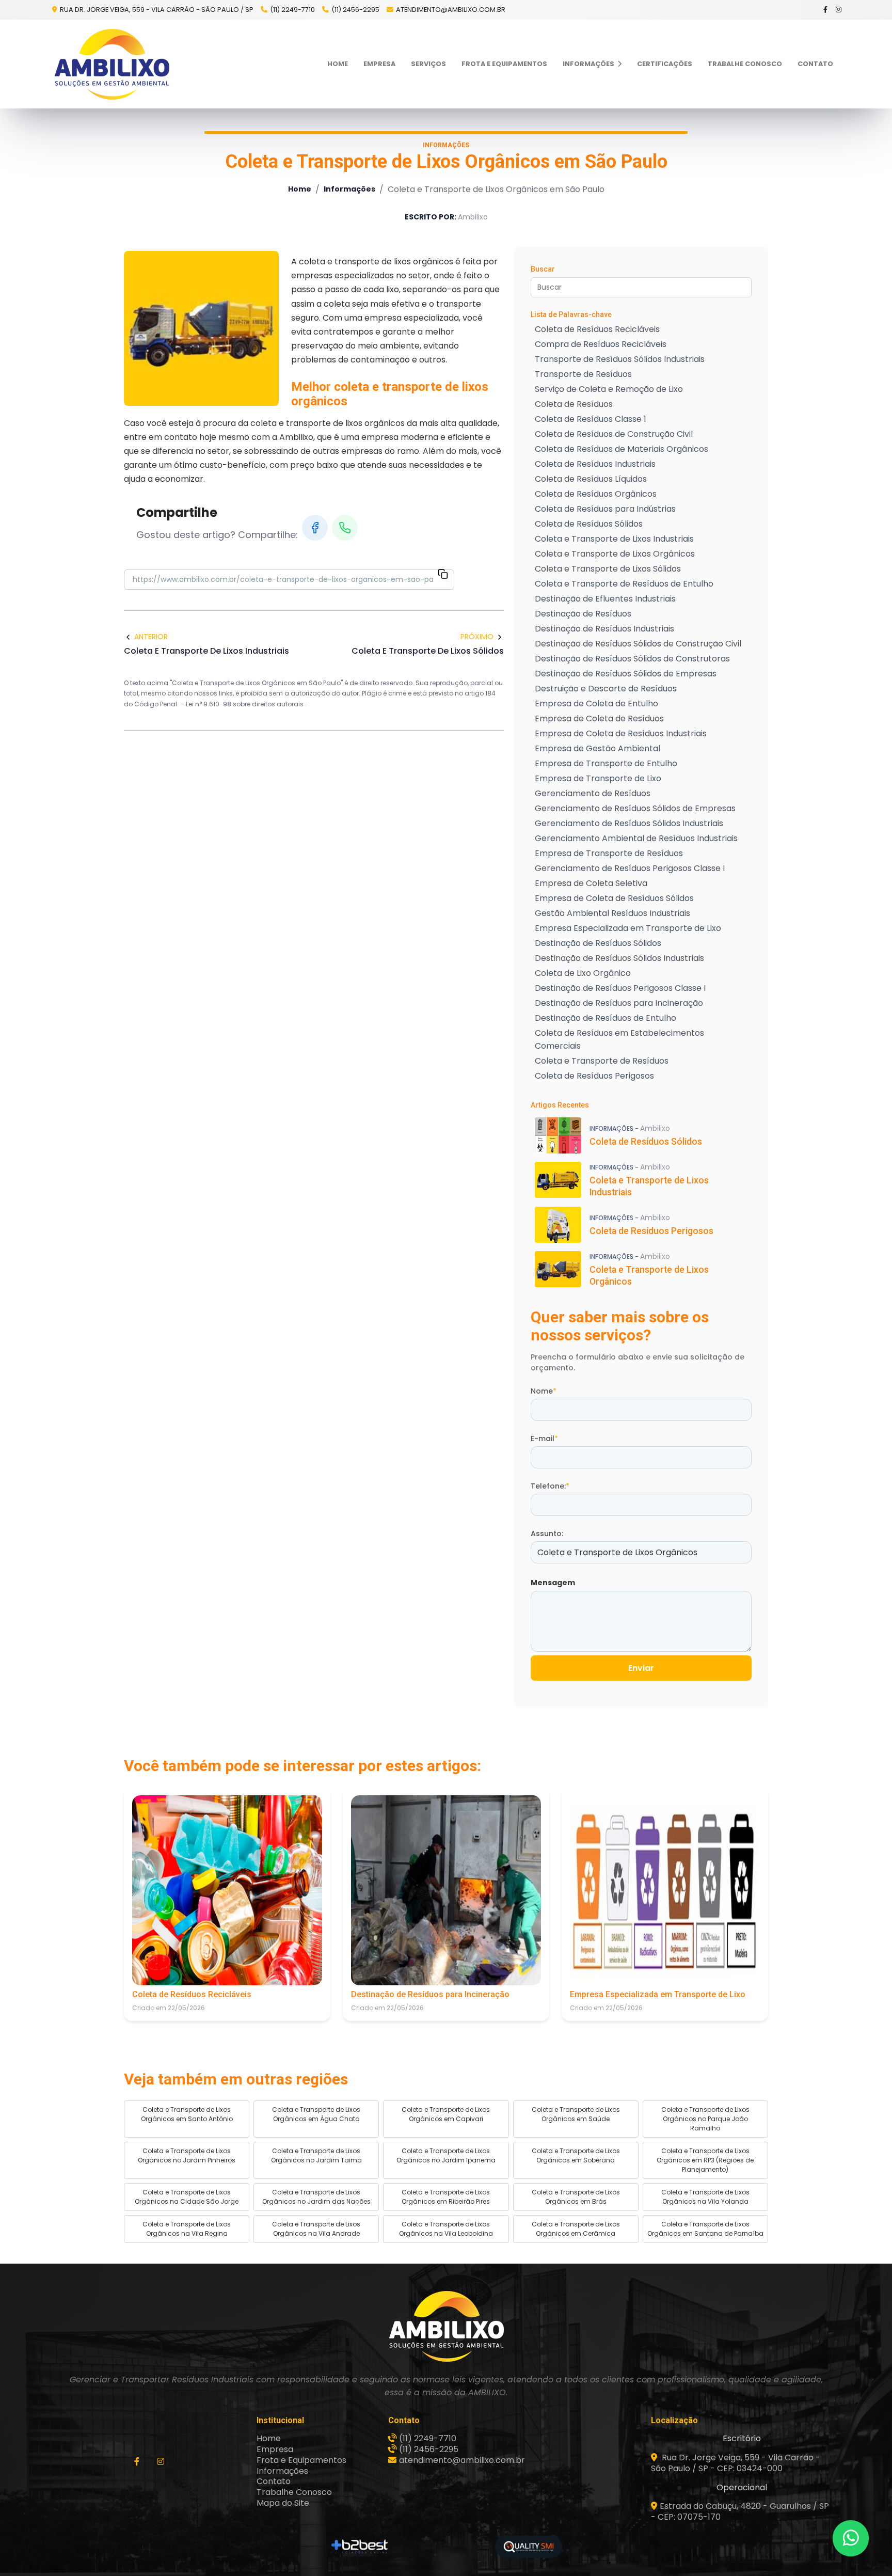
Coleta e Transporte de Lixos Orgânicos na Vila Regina (187, 2229)
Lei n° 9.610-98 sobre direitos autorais (245, 704)
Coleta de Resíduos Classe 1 (591, 419)
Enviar (641, 1668)
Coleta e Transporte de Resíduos (602, 1061)
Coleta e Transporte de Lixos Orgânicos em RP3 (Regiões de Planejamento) (705, 2160)
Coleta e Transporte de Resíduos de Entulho (624, 584)
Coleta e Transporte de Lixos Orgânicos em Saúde (576, 2114)
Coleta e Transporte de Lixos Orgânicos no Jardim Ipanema (446, 2155)
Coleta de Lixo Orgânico (583, 973)
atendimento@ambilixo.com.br (451, 10)
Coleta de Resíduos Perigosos (594, 1076)
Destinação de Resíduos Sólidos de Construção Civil (638, 644)
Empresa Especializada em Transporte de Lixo (628, 928)
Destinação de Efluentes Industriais (605, 599)
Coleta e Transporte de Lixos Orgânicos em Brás (576, 2197)
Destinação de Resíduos (583, 614)
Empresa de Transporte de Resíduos (609, 853)
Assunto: (547, 1534)
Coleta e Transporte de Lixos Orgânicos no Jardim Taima (316, 2155)
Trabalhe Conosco (745, 64)
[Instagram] (839, 10)
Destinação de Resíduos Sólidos (598, 943)
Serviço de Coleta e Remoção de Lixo (609, 389)
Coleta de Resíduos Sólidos (589, 524)
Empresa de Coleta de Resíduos (599, 718)
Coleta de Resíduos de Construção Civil (614, 434)
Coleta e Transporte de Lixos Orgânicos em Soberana (576, 2155)
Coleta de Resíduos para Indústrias (605, 509)
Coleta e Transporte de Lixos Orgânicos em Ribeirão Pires (446, 2197)
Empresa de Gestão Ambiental (598, 748)
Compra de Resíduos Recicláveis (601, 344)
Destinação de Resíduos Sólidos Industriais (619, 958)
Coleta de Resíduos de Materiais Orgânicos (622, 449)
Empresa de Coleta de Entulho (596, 704)
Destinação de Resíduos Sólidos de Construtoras (632, 659)
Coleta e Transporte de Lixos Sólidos (608, 569)
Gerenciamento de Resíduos (593, 793)
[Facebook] (826, 10)
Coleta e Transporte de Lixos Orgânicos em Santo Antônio (187, 2114)
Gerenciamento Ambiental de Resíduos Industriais (636, 838)
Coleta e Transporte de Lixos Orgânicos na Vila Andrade (316, 2229)
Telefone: (550, 1486)
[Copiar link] (443, 575)
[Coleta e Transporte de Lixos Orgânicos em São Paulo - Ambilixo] (111, 64)
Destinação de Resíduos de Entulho (606, 1018)
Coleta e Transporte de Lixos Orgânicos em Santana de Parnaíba (705, 2229)
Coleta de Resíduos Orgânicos (596, 494)
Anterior (151, 637)
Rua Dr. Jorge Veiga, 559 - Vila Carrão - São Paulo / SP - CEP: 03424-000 (736, 2463)
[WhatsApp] (345, 528)
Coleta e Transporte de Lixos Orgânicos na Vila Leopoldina (446, 2229)
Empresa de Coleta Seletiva (591, 883)
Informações (589, 64)
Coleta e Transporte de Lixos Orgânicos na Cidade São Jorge (187, 2197)
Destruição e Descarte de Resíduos (606, 689)
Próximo (477, 637)
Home (338, 64)
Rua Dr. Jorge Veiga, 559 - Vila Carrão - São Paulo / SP (156, 10)
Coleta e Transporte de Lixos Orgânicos (615, 554)
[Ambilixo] (446, 2326)
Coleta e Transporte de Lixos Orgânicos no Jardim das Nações (316, 2197)
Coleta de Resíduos (574, 404)
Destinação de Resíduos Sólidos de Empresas (626, 674)
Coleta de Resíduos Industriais (595, 464)
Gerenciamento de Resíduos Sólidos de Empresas (635, 808)
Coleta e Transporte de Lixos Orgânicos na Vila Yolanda (705, 2197)
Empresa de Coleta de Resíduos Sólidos (614, 898)
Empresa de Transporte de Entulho (606, 763)
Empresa (379, 64)
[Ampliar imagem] (201, 328)
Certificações (665, 64)
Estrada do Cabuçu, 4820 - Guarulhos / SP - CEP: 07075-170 (740, 2511)
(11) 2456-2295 (355, 10)
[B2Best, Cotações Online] (360, 2547)
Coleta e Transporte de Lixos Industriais (614, 539)
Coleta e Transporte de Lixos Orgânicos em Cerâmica (576, 2229)
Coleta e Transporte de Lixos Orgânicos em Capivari (446, 2114)
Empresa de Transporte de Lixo (598, 778)
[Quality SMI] (529, 2547)
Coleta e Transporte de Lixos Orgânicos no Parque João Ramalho (705, 2119)
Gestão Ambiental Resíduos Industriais (612, 913)
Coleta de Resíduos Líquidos (591, 479)
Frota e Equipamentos (504, 64)
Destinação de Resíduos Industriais (604, 629)
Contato (815, 64)
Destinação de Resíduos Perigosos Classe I (620, 988)
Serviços (428, 64)
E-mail (544, 1439)
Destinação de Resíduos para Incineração (619, 1003)
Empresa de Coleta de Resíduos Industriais (621, 733)
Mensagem (553, 1583)
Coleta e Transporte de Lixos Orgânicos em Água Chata (316, 2114)
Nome (544, 1391)
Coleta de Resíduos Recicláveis (597, 329)
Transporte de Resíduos (583, 374)
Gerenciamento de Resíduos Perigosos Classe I (630, 868)
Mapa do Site (283, 2503)
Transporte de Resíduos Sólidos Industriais (620, 359)
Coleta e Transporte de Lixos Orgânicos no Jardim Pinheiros (187, 2155)
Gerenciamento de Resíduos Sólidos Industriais (629, 823)
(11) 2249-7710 (292, 10)
